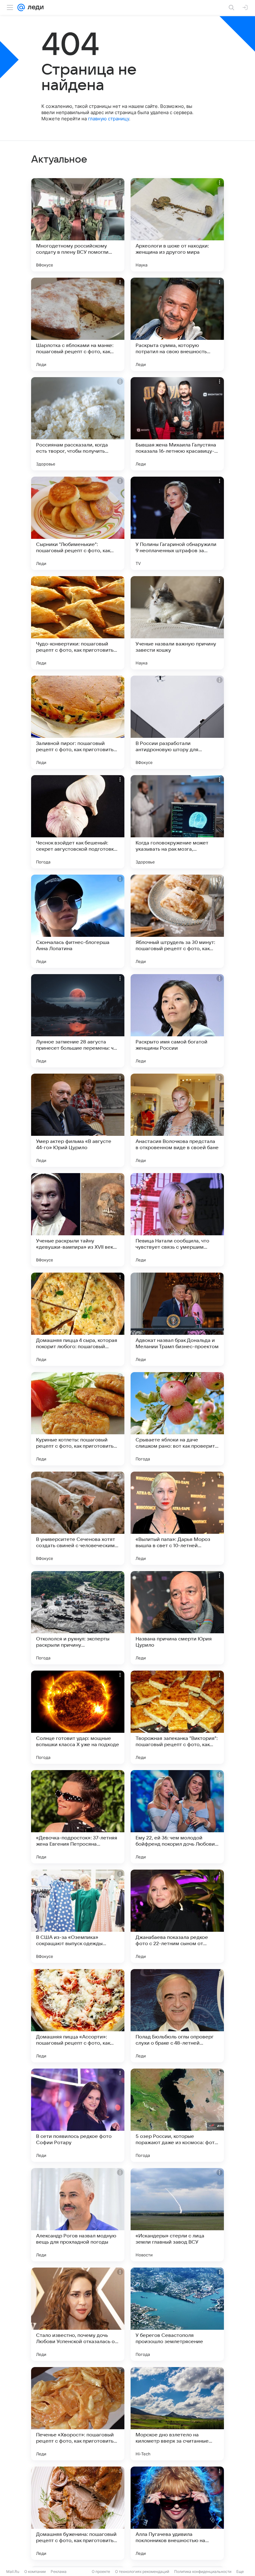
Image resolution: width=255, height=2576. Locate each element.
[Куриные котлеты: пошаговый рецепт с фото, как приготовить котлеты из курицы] (78, 1419)
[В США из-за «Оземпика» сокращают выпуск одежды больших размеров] (78, 1916)
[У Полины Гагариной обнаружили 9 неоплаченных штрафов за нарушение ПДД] (177, 523)
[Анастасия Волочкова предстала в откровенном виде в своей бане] (177, 1120)
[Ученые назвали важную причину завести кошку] (177, 623)
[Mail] (21, 7)
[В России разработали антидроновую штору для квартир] (177, 722)
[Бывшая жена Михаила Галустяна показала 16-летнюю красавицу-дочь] (177, 424)
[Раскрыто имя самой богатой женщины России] (177, 1021)
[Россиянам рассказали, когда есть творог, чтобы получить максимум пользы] (78, 424)
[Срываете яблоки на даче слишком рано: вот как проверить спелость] (177, 1419)
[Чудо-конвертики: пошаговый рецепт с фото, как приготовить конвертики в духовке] (78, 623)
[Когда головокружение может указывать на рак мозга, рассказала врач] (177, 822)
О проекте (101, 2571)
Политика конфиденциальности (203, 2571)
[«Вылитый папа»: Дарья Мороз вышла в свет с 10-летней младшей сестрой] (177, 1518)
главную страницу (109, 119)
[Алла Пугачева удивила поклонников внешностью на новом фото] (177, 2513)
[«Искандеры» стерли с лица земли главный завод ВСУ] (177, 2215)
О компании (35, 2571)
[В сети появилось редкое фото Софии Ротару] (78, 2115)
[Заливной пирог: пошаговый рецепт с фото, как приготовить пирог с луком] (78, 722)
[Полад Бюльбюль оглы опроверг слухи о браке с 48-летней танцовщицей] (177, 2016)
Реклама (59, 2571)
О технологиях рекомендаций (142, 2571)
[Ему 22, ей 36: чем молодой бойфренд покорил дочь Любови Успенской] (177, 1817)
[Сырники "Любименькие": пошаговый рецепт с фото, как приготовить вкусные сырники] (78, 523)
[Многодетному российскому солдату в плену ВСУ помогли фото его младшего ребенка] (78, 225)
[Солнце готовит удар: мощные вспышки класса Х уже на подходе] (78, 1717)
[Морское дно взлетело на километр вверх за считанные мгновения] (177, 2414)
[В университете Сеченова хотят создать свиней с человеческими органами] (78, 1518)
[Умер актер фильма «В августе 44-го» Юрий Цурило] (78, 1120)
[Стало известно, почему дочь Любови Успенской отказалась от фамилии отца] (78, 2314)
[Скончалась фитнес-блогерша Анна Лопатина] (78, 921)
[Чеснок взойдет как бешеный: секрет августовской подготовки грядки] (78, 822)
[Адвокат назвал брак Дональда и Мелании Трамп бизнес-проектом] (177, 1319)
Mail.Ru (13, 2571)
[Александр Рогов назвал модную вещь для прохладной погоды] (78, 2215)
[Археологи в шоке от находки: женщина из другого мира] (177, 225)
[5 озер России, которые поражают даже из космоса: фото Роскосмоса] (177, 2115)
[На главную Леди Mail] (34, 7)
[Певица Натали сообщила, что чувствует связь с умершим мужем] (177, 1220)
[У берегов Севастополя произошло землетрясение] (177, 2314)
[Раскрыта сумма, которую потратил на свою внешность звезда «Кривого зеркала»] (177, 324)
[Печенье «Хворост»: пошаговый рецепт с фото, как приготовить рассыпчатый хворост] (78, 2414)
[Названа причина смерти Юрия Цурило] (177, 1618)
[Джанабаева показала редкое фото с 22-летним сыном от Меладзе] (177, 1916)
